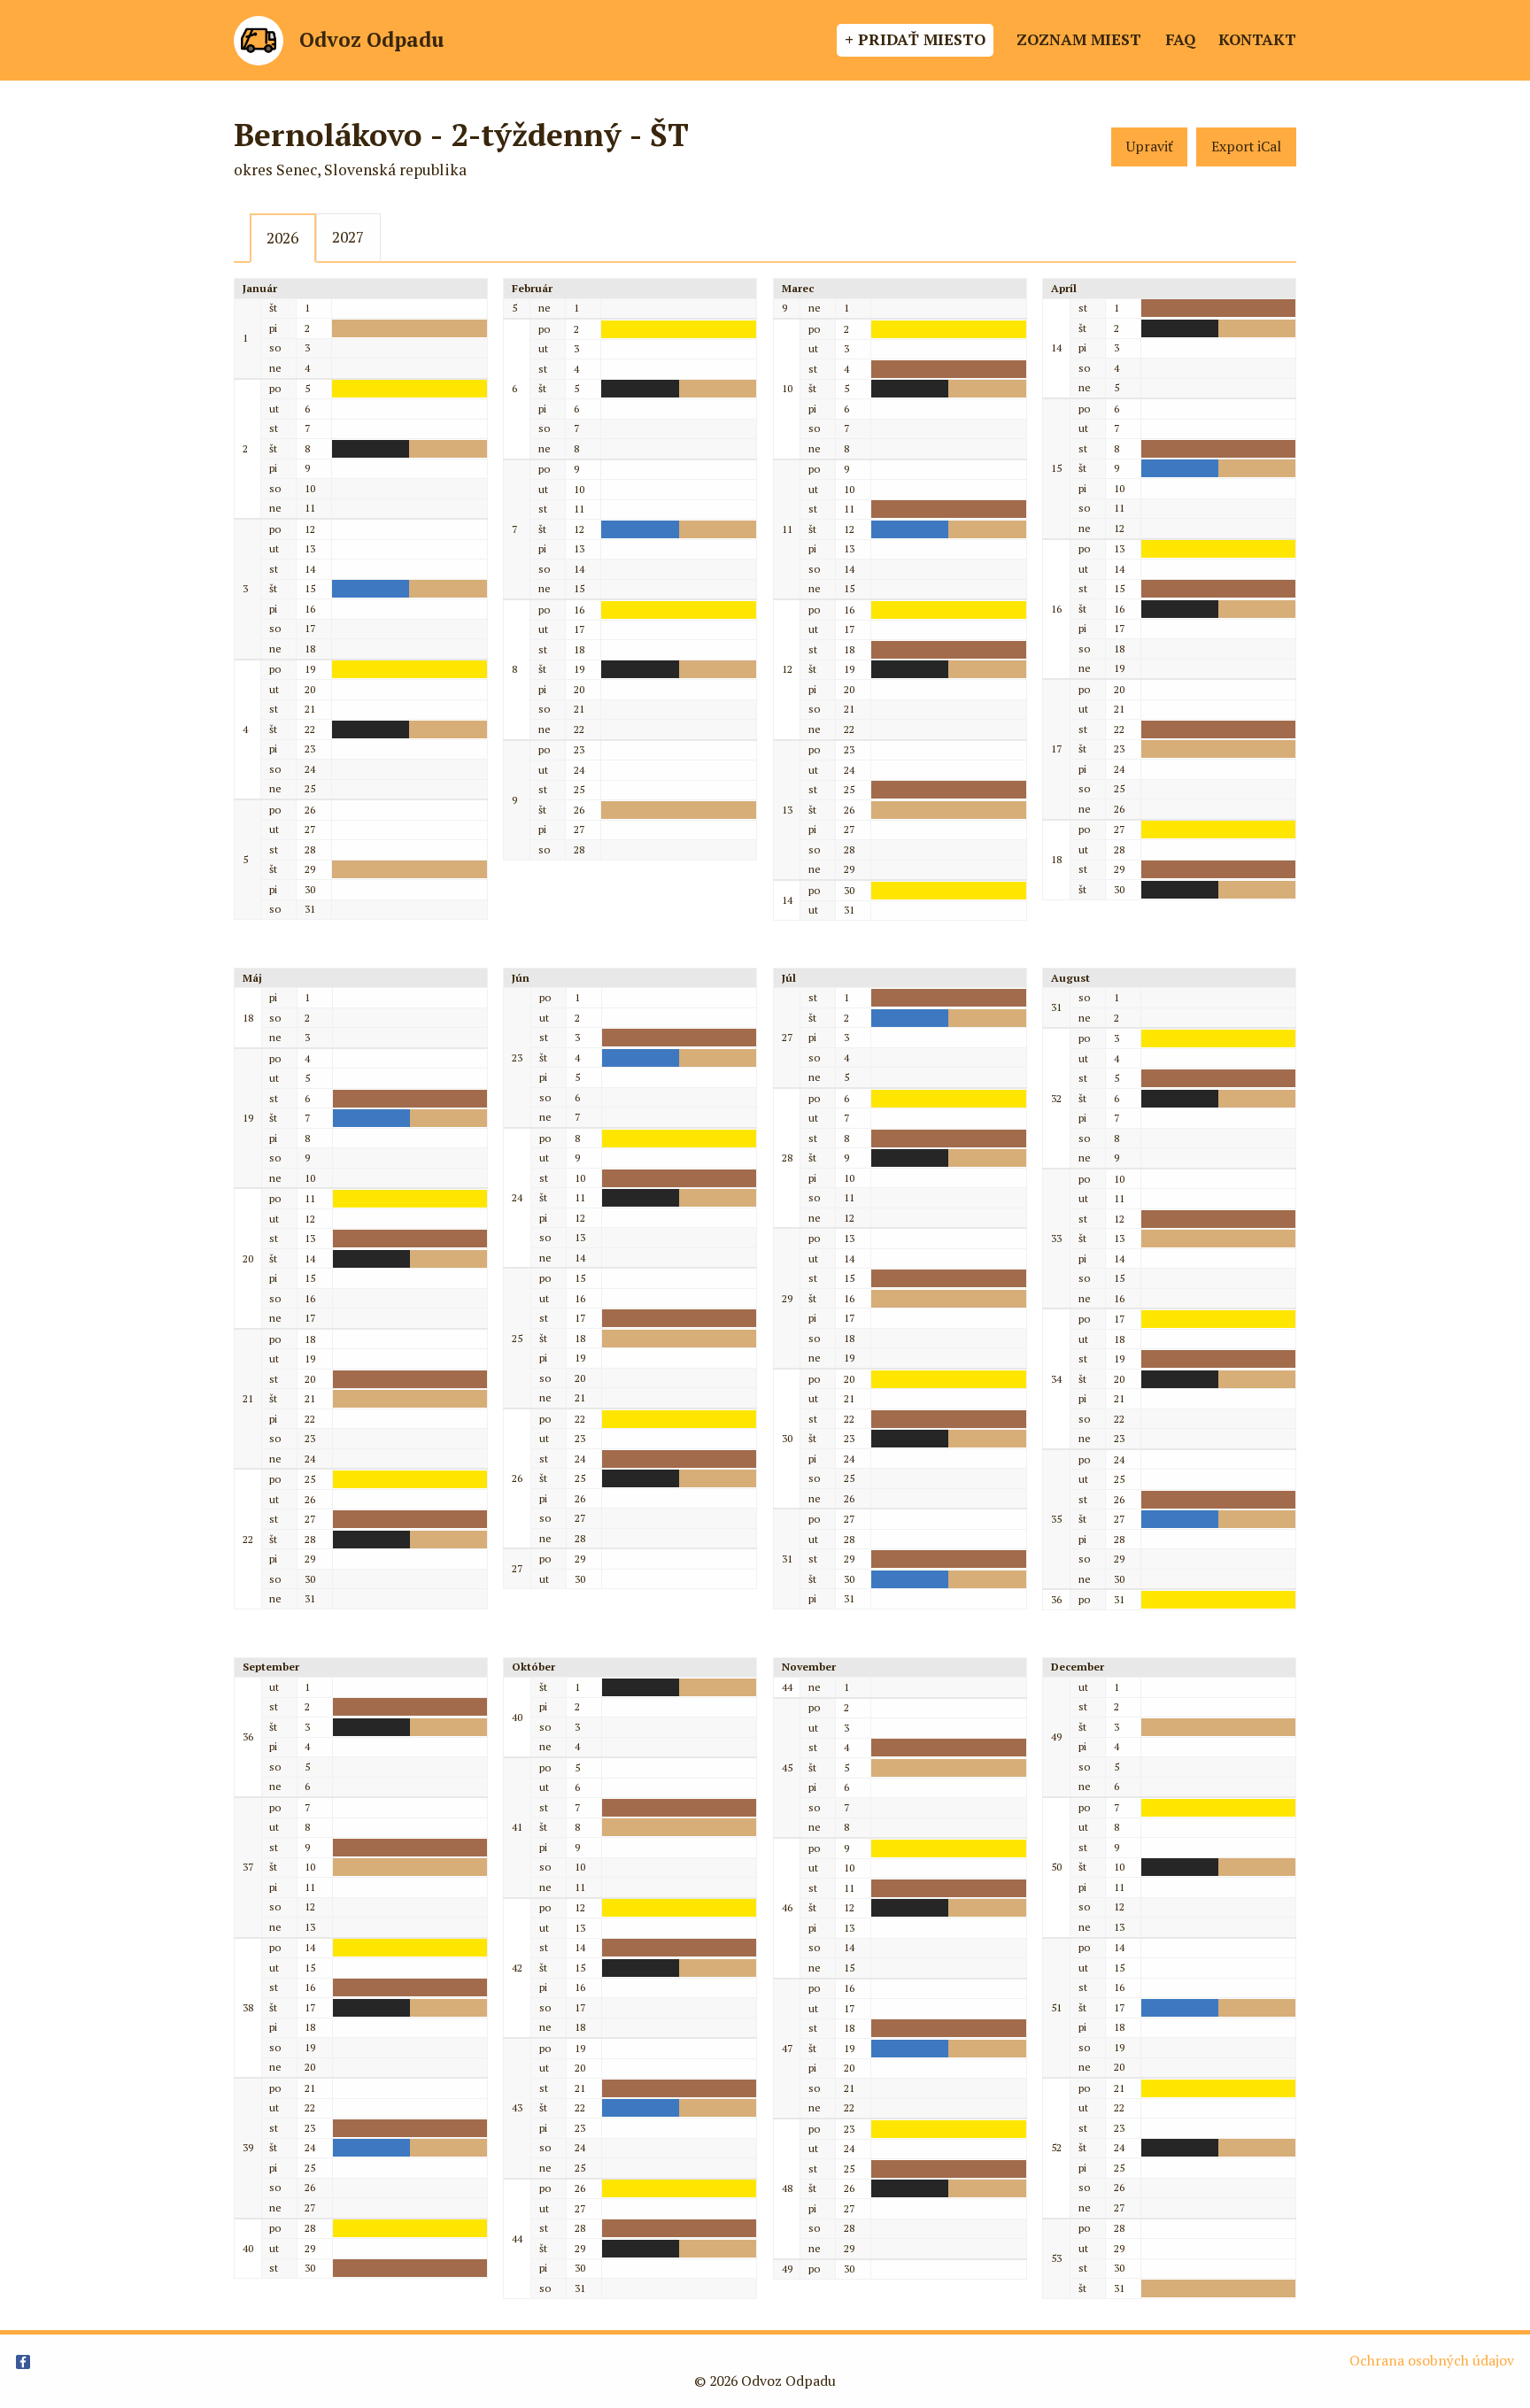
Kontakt (1257, 39)
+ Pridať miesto (915, 39)
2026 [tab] (282, 238)
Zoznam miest (1079, 39)
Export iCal (1246, 147)
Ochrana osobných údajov (1432, 2361)
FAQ (1180, 39)
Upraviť (1150, 147)
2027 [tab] (348, 237)
